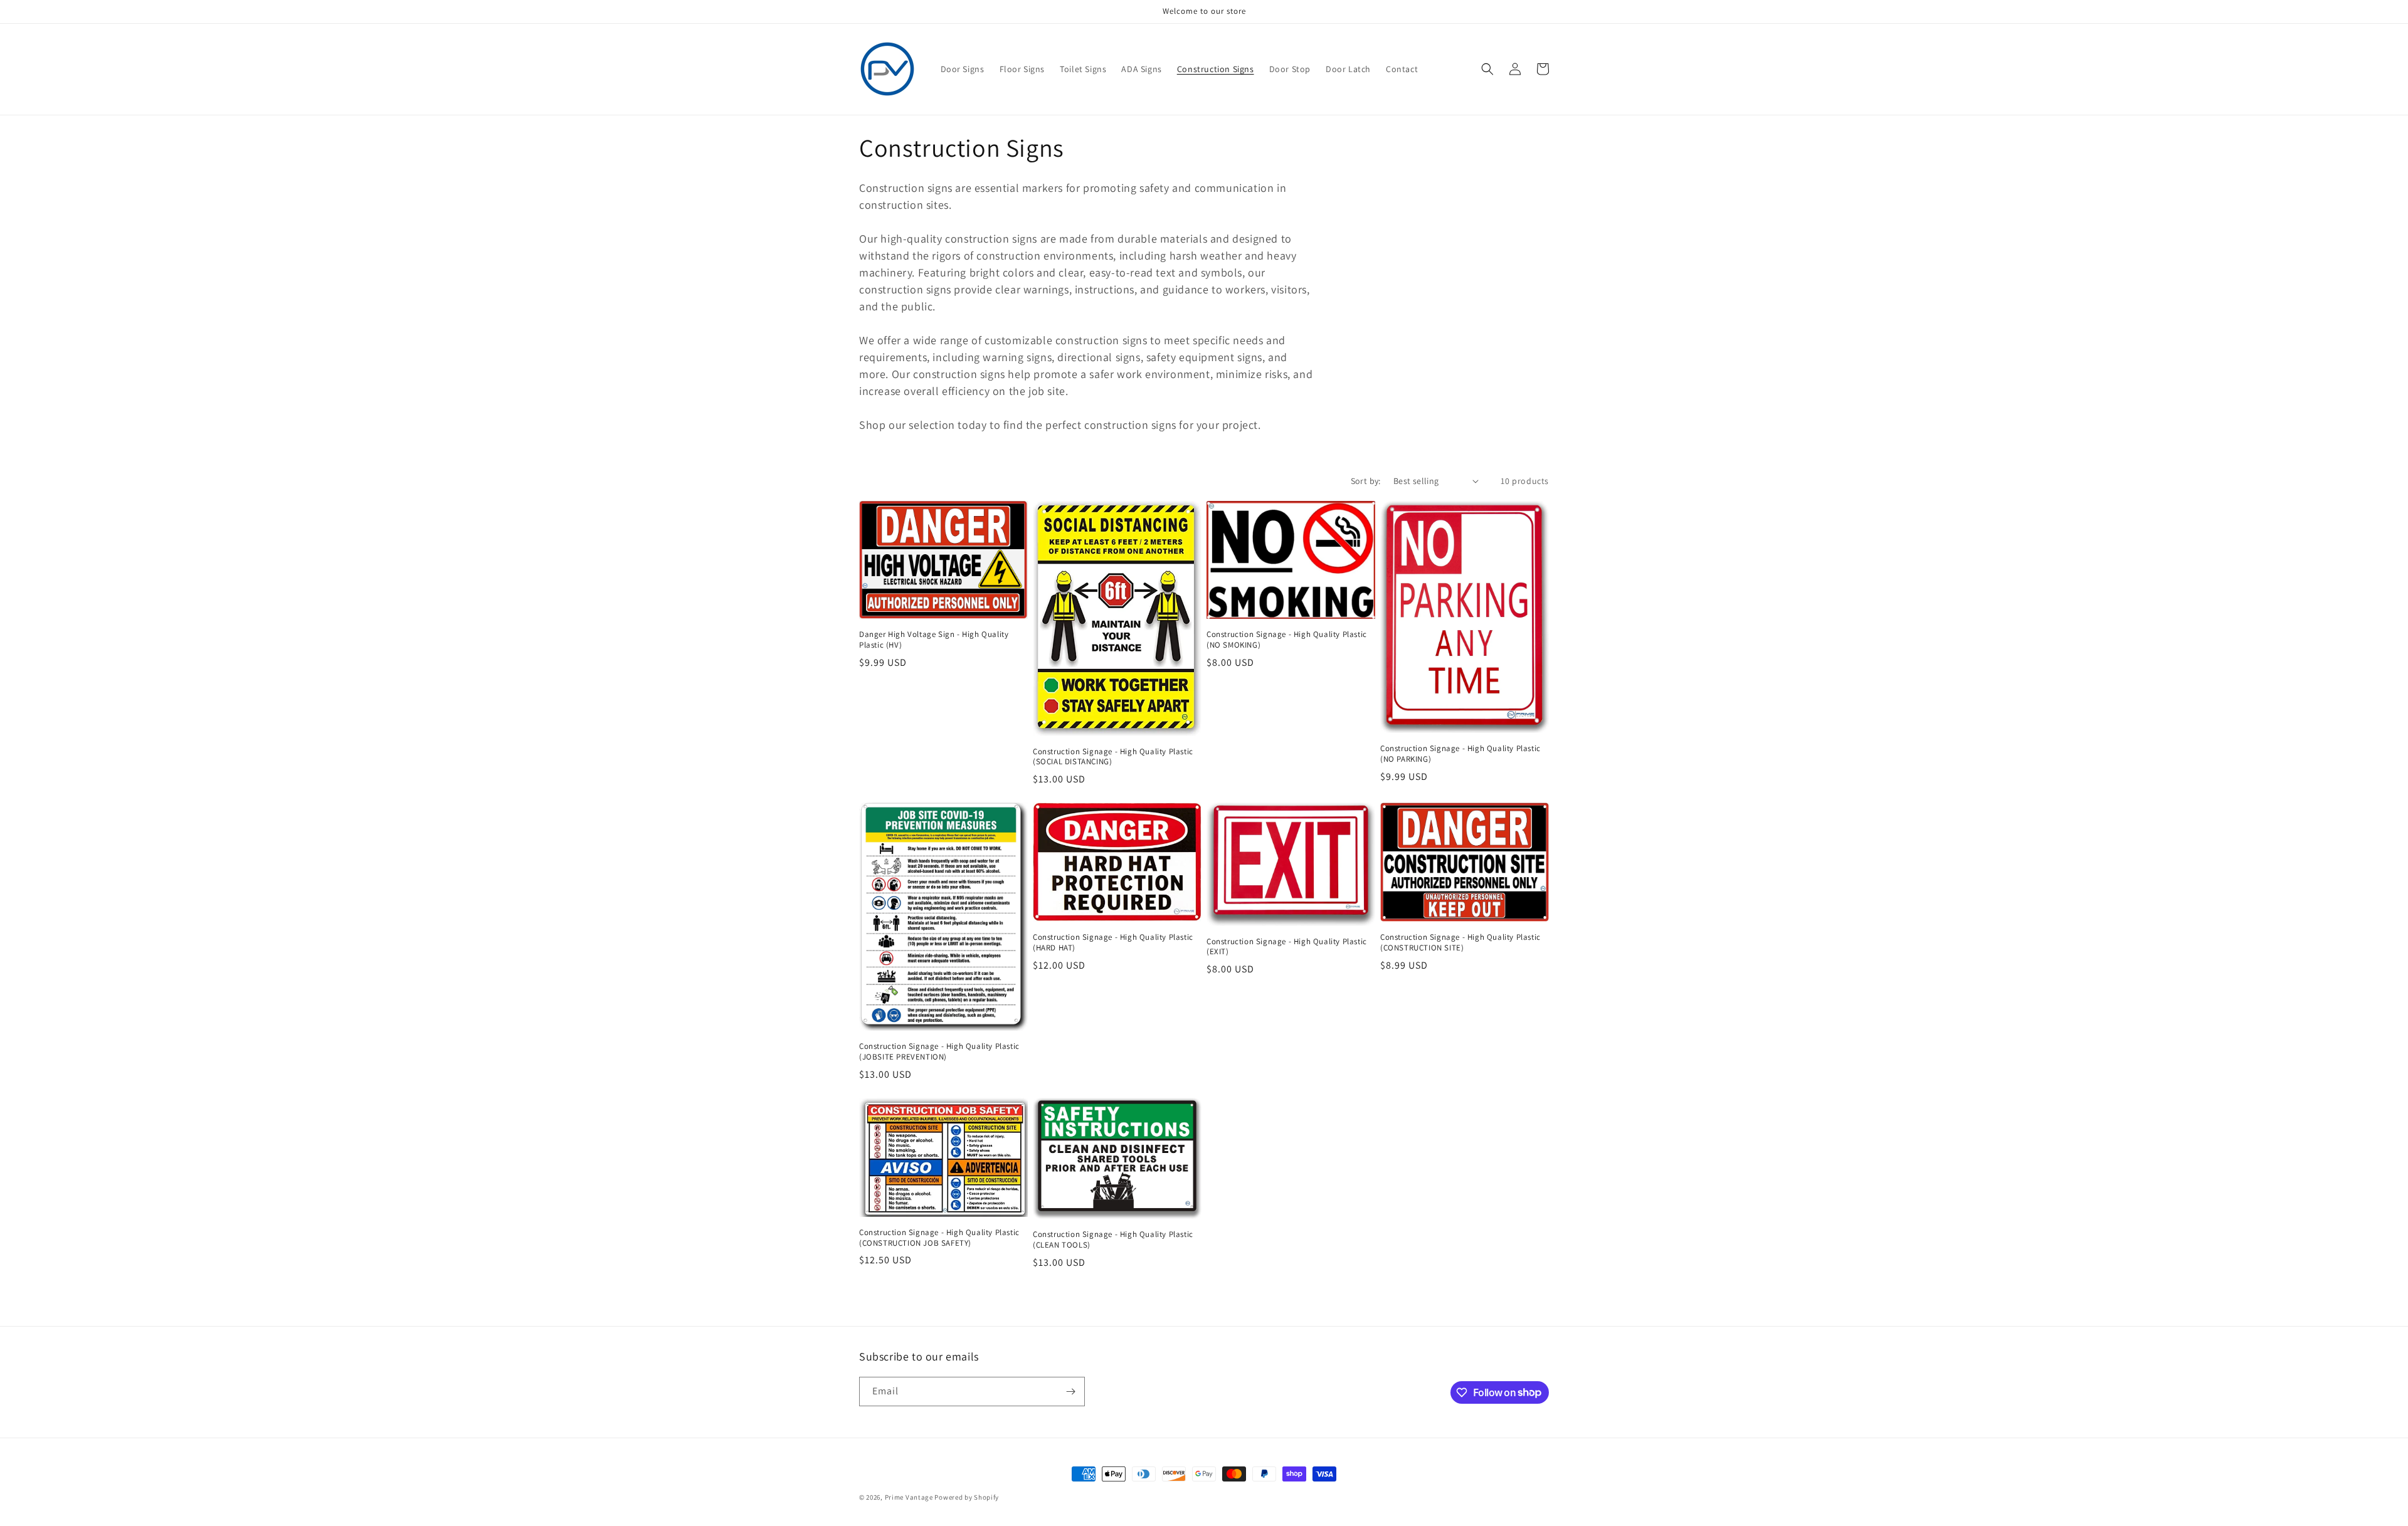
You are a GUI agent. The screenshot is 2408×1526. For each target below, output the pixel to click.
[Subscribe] (1070, 1392)
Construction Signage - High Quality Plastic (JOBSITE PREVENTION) (939, 1052)
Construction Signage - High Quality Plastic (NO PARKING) (1460, 754)
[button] (1487, 69)
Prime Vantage (909, 1497)
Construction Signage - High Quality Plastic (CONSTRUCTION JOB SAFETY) (939, 1238)
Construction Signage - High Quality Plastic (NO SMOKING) (1287, 640)
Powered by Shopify (967, 1497)
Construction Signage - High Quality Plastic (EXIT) (1287, 947)
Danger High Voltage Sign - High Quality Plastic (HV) (934, 640)
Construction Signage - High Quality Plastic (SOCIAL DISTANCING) (1113, 757)
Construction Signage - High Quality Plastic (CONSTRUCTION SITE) (1460, 943)
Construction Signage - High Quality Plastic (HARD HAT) (1113, 943)
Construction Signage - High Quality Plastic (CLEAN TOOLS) (1113, 1240)
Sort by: (1366, 481)
